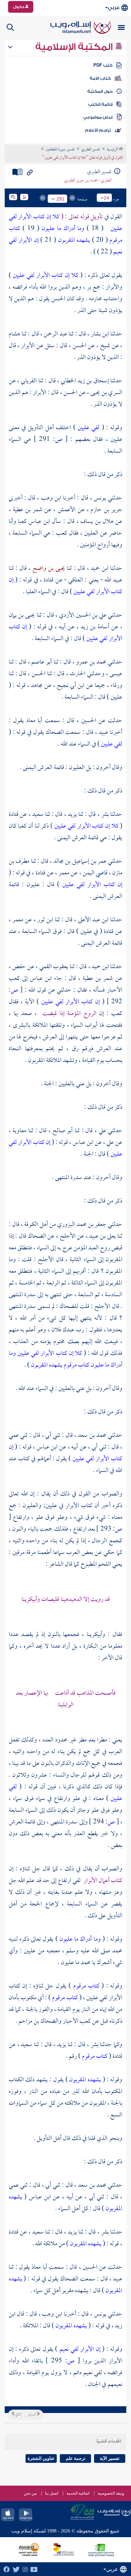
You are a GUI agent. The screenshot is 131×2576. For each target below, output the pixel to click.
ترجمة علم (76, 2458)
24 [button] (106, 198)
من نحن (30, 2493)
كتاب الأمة (100, 78)
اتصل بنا (52, 2493)
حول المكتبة (100, 91)
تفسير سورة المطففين (60, 150)
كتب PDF (103, 65)
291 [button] (60, 199)
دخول (19, 7)
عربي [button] (114, 8)
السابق (32, 2415)
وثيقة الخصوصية (111, 2493)
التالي (18, 2415)
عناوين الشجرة (41, 2458)
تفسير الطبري (91, 150)
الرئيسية (113, 150)
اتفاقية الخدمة (78, 2493)
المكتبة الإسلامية (75, 47)
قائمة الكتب (101, 104)
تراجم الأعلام (98, 130)
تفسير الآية (110, 2458)
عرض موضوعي (98, 117)
